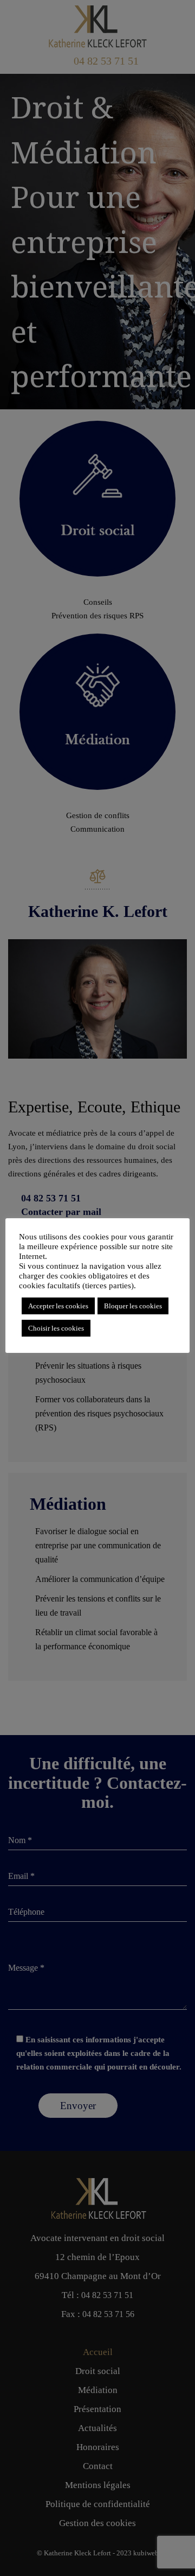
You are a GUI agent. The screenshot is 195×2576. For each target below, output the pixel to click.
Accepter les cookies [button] (58, 1306)
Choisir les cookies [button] (56, 1328)
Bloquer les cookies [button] (133, 1306)
